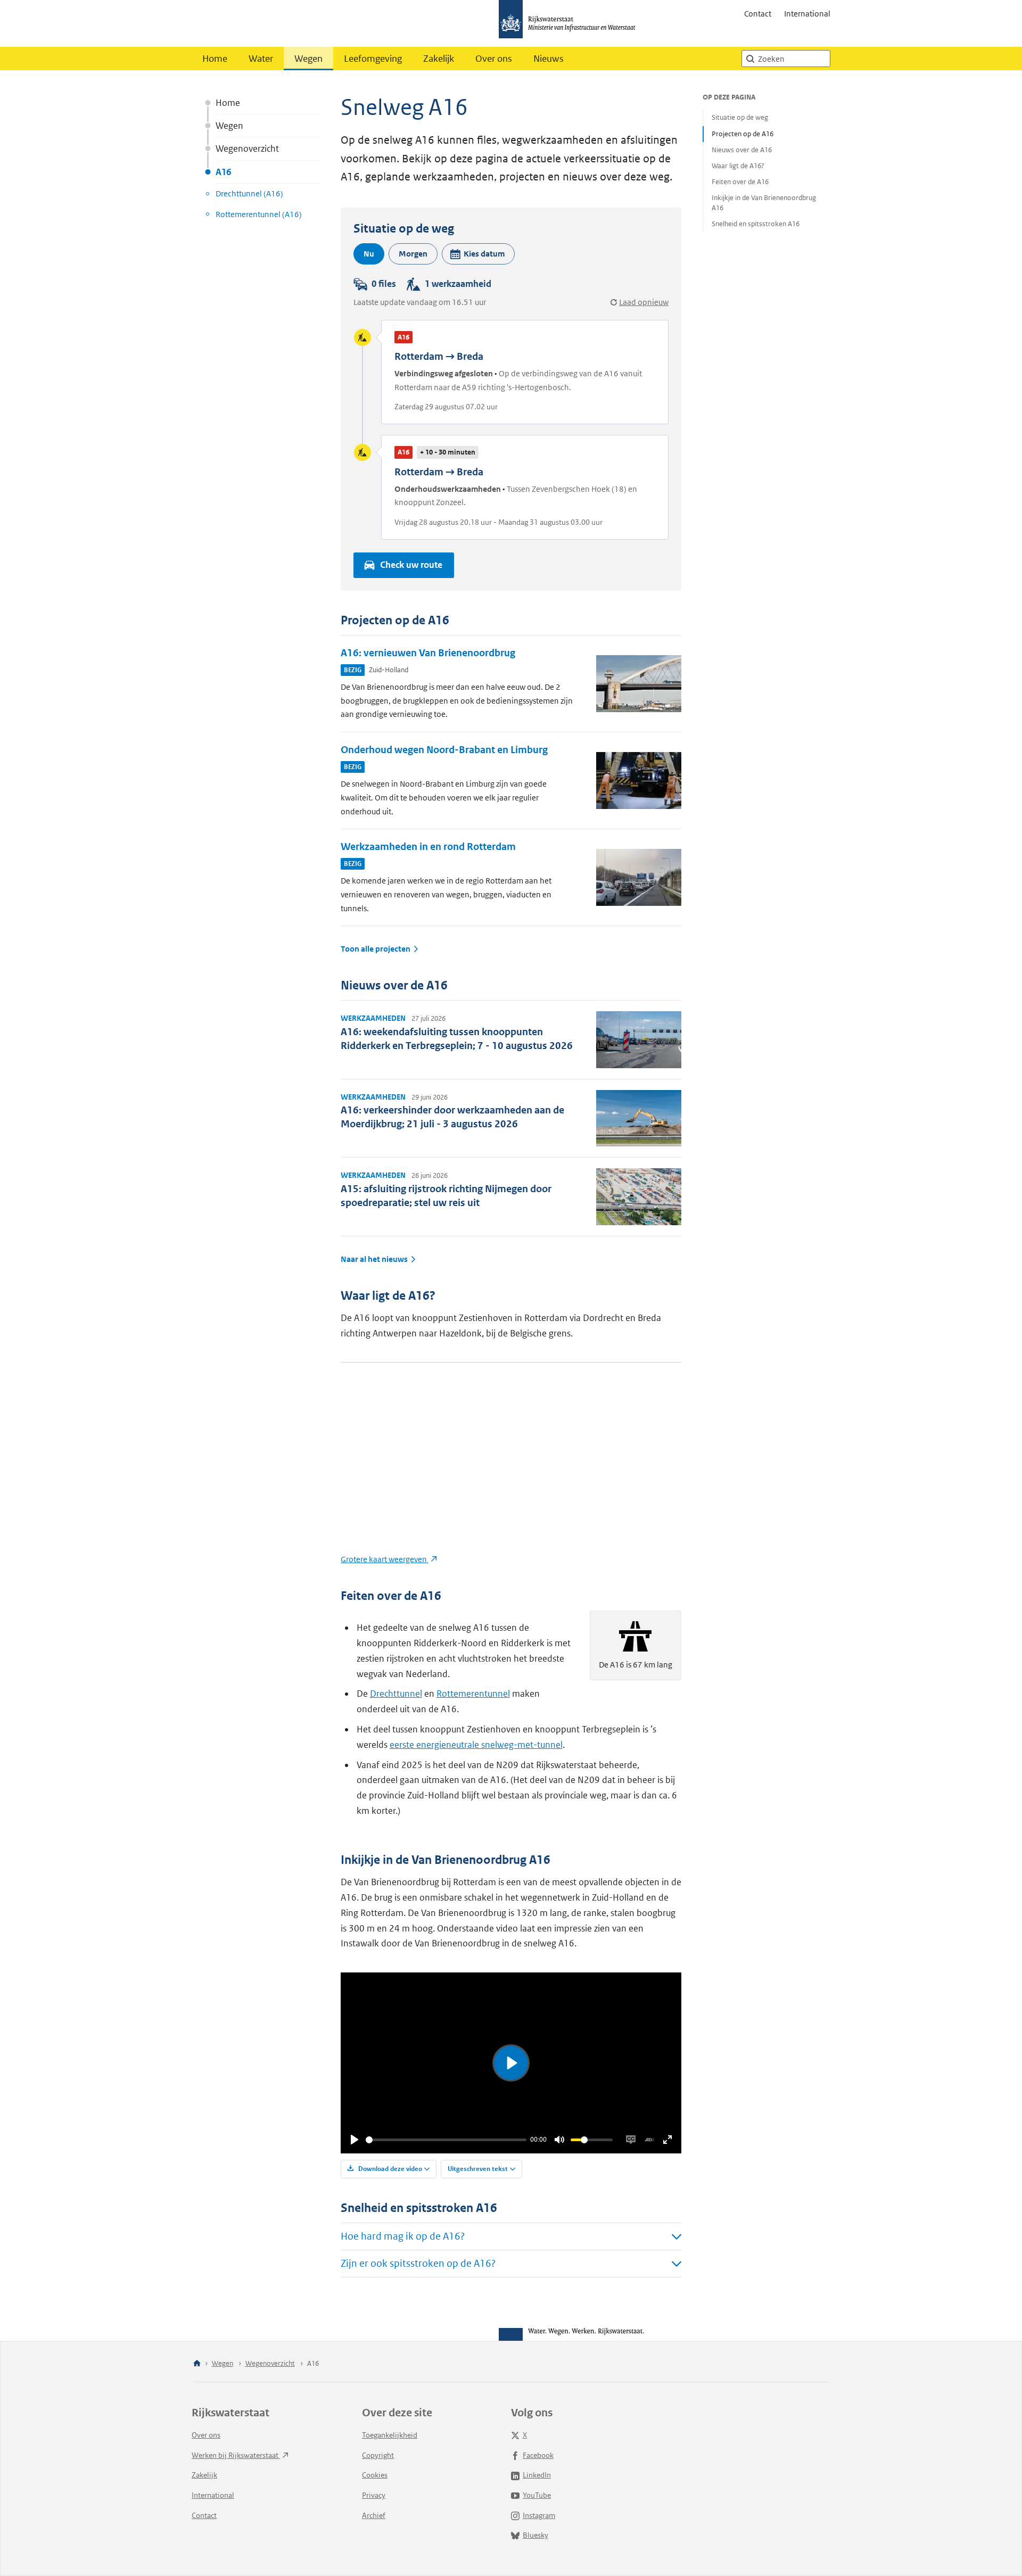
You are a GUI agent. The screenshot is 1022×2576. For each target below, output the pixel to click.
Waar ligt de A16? (738, 166)
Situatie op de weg (740, 117)
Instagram (539, 2515)
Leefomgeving (373, 59)
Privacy (374, 2495)
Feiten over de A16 (740, 182)
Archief (374, 2515)
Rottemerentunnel (473, 1694)
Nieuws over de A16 (742, 150)
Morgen (413, 254)
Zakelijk (439, 59)
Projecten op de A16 (743, 134)
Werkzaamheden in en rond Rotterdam (428, 847)
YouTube (537, 2495)
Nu (369, 254)
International (807, 14)
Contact (758, 14)
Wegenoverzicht (247, 148)
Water (261, 59)
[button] (478, 254)
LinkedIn (537, 2475)
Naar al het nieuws (374, 1259)
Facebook (538, 2455)
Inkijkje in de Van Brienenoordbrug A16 (764, 203)
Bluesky (535, 2535)
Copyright (378, 2455)
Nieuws (549, 59)
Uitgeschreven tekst (478, 2169)
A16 (223, 172)
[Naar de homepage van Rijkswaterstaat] (571, 23)
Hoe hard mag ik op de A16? (403, 2236)
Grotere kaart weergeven (385, 1559)
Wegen (308, 59)
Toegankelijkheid (390, 2435)
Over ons (494, 59)
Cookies (375, 2475)
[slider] (446, 2140)
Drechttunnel (396, 1694)
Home (215, 59)
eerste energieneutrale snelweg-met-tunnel (476, 1745)
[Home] (197, 2364)
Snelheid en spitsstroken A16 (756, 224)
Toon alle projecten (376, 949)
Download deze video (389, 2169)
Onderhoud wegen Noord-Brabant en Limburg (444, 750)
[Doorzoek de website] (750, 59)
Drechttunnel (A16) (249, 193)
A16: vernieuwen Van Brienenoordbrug (428, 653)
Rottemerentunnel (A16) (259, 214)
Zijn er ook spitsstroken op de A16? (418, 2263)
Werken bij (236, 2455)
